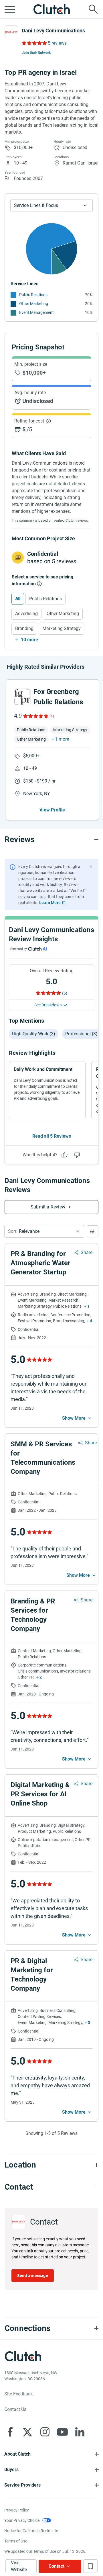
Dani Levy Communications (53, 31)
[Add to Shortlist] (90, 2566)
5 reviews (57, 43)
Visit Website (19, 2566)
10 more (29, 640)
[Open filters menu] (93, 1231)
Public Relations (33, 295)
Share (87, 1252)
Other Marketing (34, 304)
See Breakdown (48, 1005)
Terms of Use (16, 2541)
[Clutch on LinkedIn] (80, 2432)
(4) (52, 716)
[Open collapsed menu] (10, 9)
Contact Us (15, 2409)
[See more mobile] (77, 1418)
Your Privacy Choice (22, 2520)
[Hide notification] (91, 867)
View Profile (52, 810)
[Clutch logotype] (51, 9)
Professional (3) (81, 1034)
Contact (57, 2566)
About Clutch (17, 2454)
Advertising (26, 614)
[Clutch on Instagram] (45, 2432)
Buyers (11, 2470)
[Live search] (93, 9)
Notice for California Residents (31, 2531)
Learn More (50, 903)
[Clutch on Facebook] (10, 2432)
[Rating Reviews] (34, 43)
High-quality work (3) (34, 1034)
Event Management (36, 312)
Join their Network (36, 53)
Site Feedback (18, 2394)
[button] (44, 1231)
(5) (65, 993)
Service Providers (22, 2485)
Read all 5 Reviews (52, 1136)
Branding (24, 628)
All (18, 599)
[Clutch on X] (27, 2432)
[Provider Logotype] (11, 32)
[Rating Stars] (35, 716)
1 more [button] (62, 739)
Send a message (33, 2276)
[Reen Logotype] (22, 697)
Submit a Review (48, 1207)
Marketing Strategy (62, 628)
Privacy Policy (17, 2510)
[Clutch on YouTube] (62, 2432)
